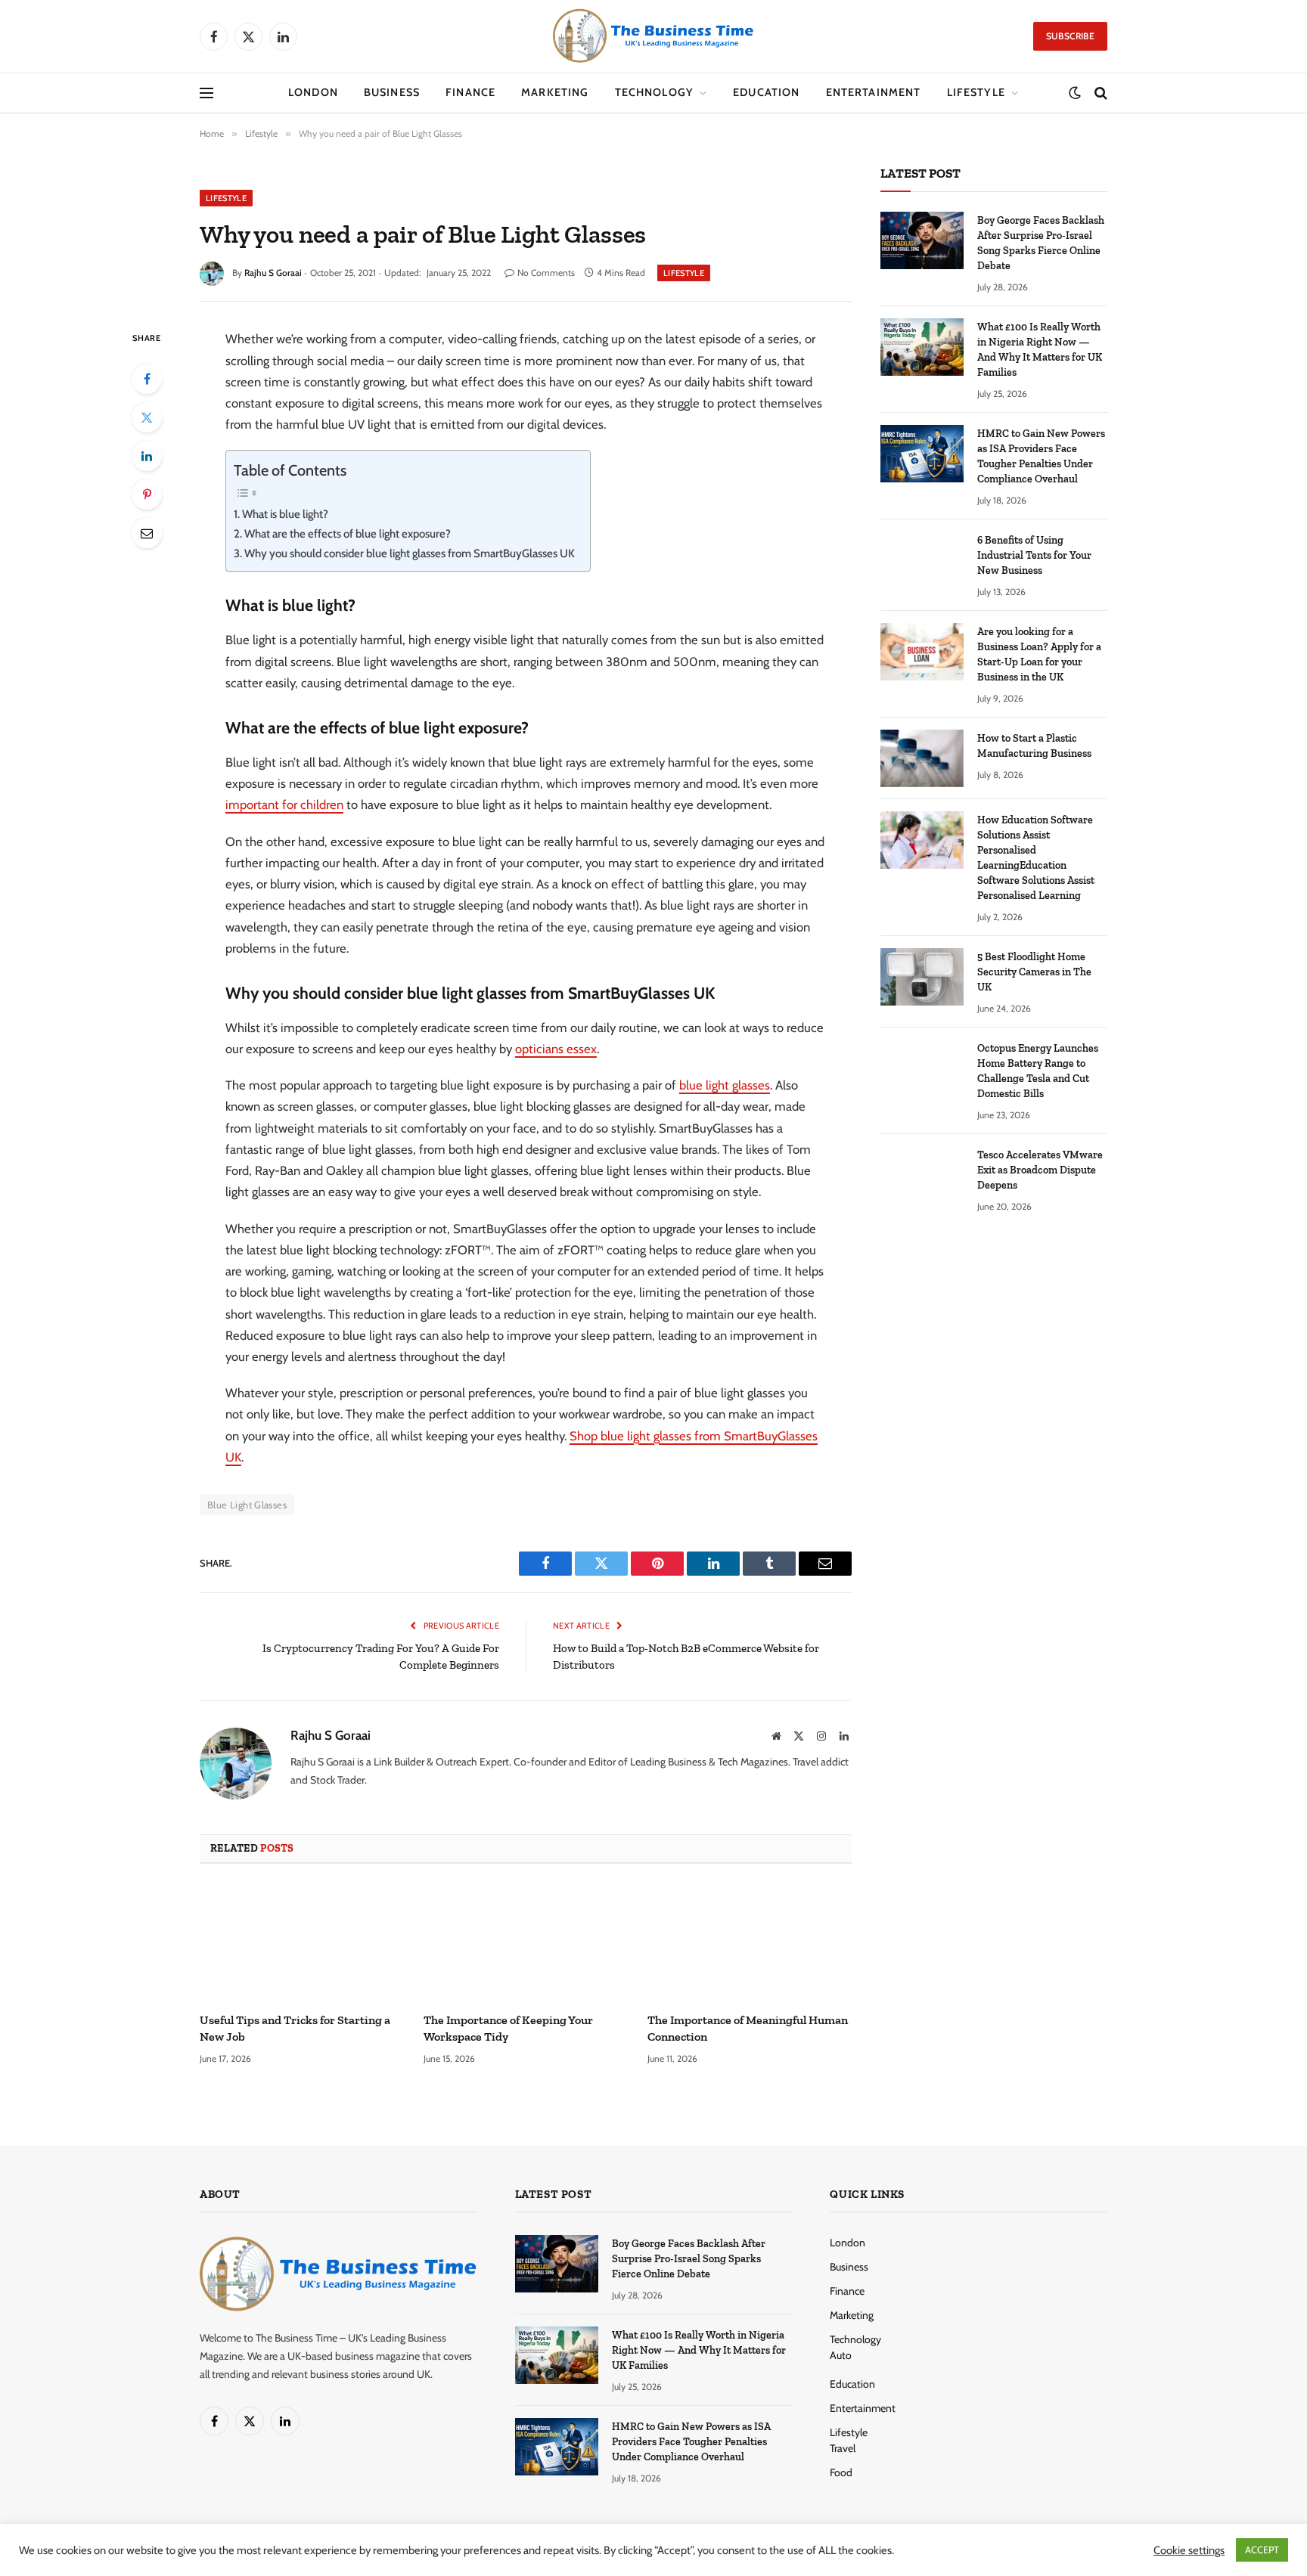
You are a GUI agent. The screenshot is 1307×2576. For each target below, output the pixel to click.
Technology (655, 92)
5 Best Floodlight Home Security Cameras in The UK (1034, 972)
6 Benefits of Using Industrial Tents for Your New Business (1034, 555)
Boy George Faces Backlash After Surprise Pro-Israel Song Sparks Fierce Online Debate (1041, 243)
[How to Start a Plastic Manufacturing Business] (922, 758)
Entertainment (874, 92)
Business (392, 92)
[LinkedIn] (147, 456)
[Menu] (206, 93)
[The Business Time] (653, 36)
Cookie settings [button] (1189, 2550)
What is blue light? (285, 514)
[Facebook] (147, 379)
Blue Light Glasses (247, 1505)
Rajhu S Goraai (273, 273)
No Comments (546, 273)
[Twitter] (147, 417)
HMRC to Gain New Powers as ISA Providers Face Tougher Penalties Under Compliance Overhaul (1041, 456)
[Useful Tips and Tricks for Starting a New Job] (302, 1942)
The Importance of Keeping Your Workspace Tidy (508, 2028)
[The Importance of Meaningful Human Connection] (750, 1942)
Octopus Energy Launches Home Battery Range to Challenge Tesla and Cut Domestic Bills (1038, 1071)
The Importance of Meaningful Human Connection (748, 2028)
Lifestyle (976, 92)
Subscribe (1070, 36)
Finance (470, 92)
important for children (284, 804)
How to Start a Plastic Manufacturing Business (1034, 746)
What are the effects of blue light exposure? (348, 534)
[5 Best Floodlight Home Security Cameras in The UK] (922, 977)
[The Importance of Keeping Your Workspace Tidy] (526, 1942)
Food (841, 2472)
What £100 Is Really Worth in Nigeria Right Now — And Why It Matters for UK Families (1040, 350)
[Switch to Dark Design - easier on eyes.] (1075, 93)
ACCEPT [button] (1262, 2550)
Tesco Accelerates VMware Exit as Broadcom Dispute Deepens (1040, 1170)
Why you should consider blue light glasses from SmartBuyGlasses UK (410, 553)
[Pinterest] (147, 494)
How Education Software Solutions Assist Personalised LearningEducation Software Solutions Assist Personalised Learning (1036, 858)
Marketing (555, 92)
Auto (841, 2355)
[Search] (1099, 93)
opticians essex (556, 1049)
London (313, 92)
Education (766, 92)
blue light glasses (725, 1085)
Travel (843, 2448)
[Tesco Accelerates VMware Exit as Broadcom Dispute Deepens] (922, 1175)
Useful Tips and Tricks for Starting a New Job (295, 2028)
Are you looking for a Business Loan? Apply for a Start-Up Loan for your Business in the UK (1039, 654)
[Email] (147, 533)
